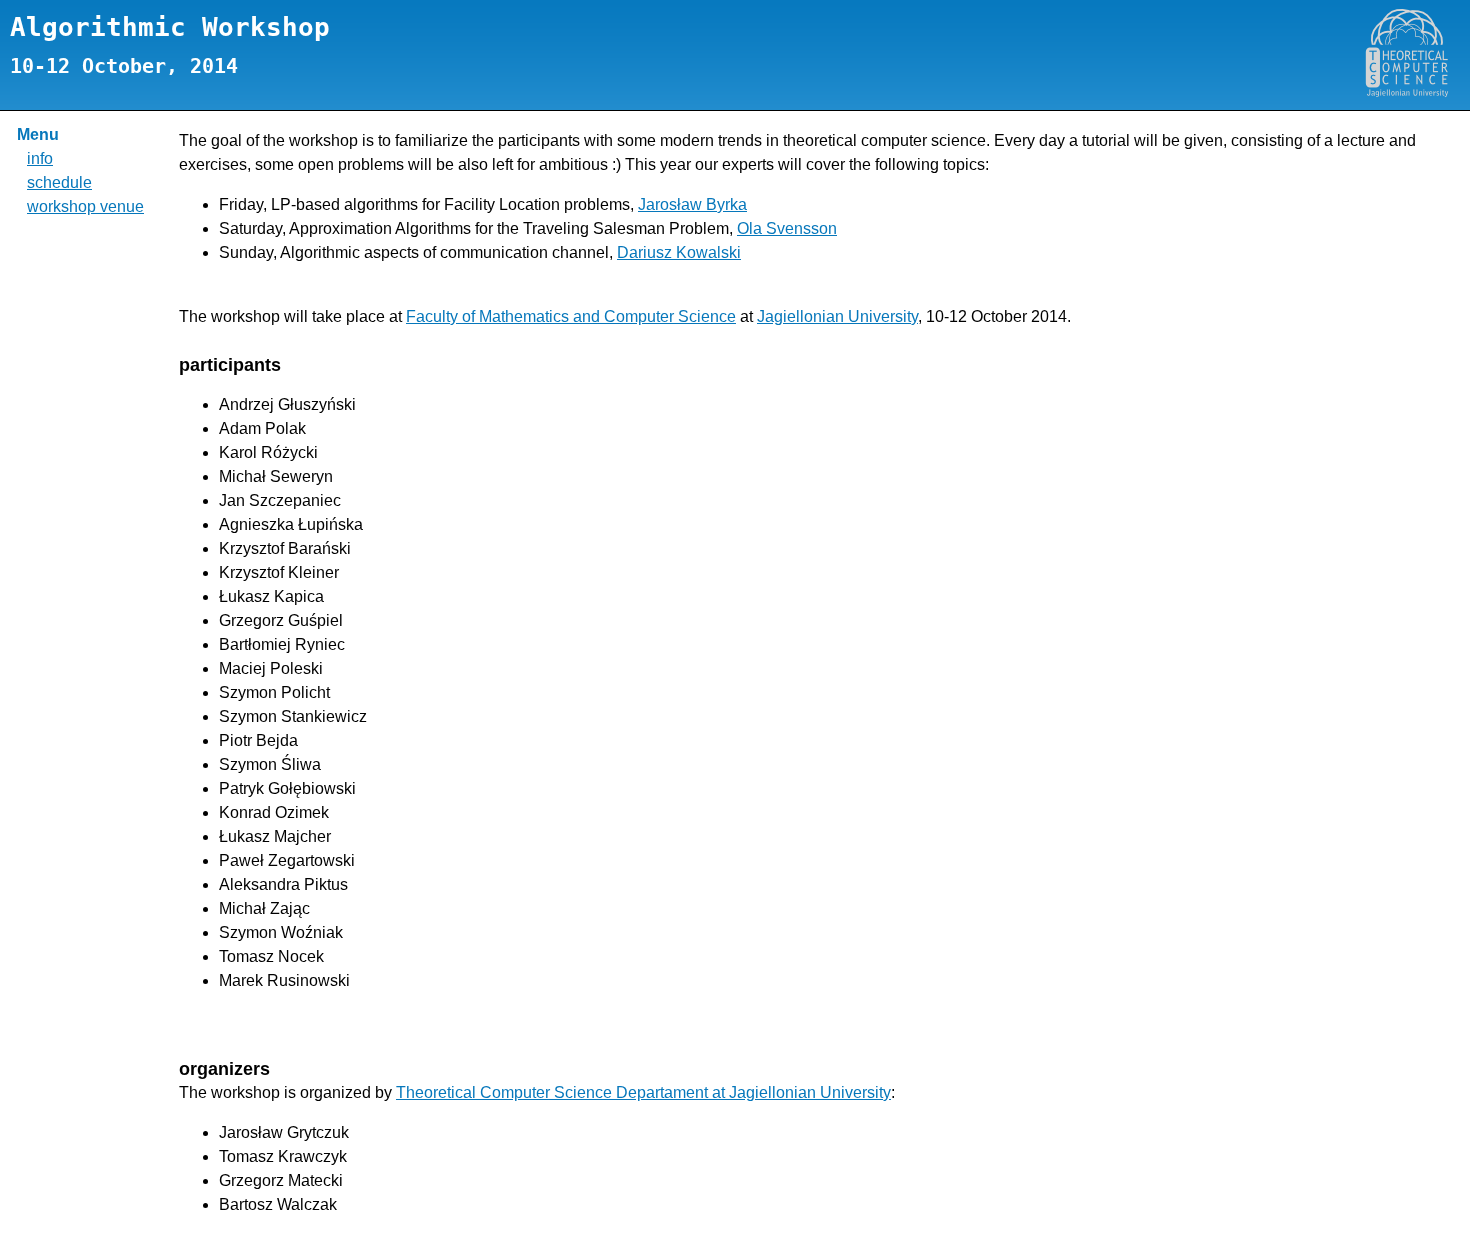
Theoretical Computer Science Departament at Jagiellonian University (643, 1092)
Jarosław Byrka (692, 204)
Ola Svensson (787, 228)
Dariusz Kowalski (679, 252)
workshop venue (85, 206)
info (40, 158)
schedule (59, 182)
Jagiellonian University (837, 316)
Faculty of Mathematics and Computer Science (571, 316)
